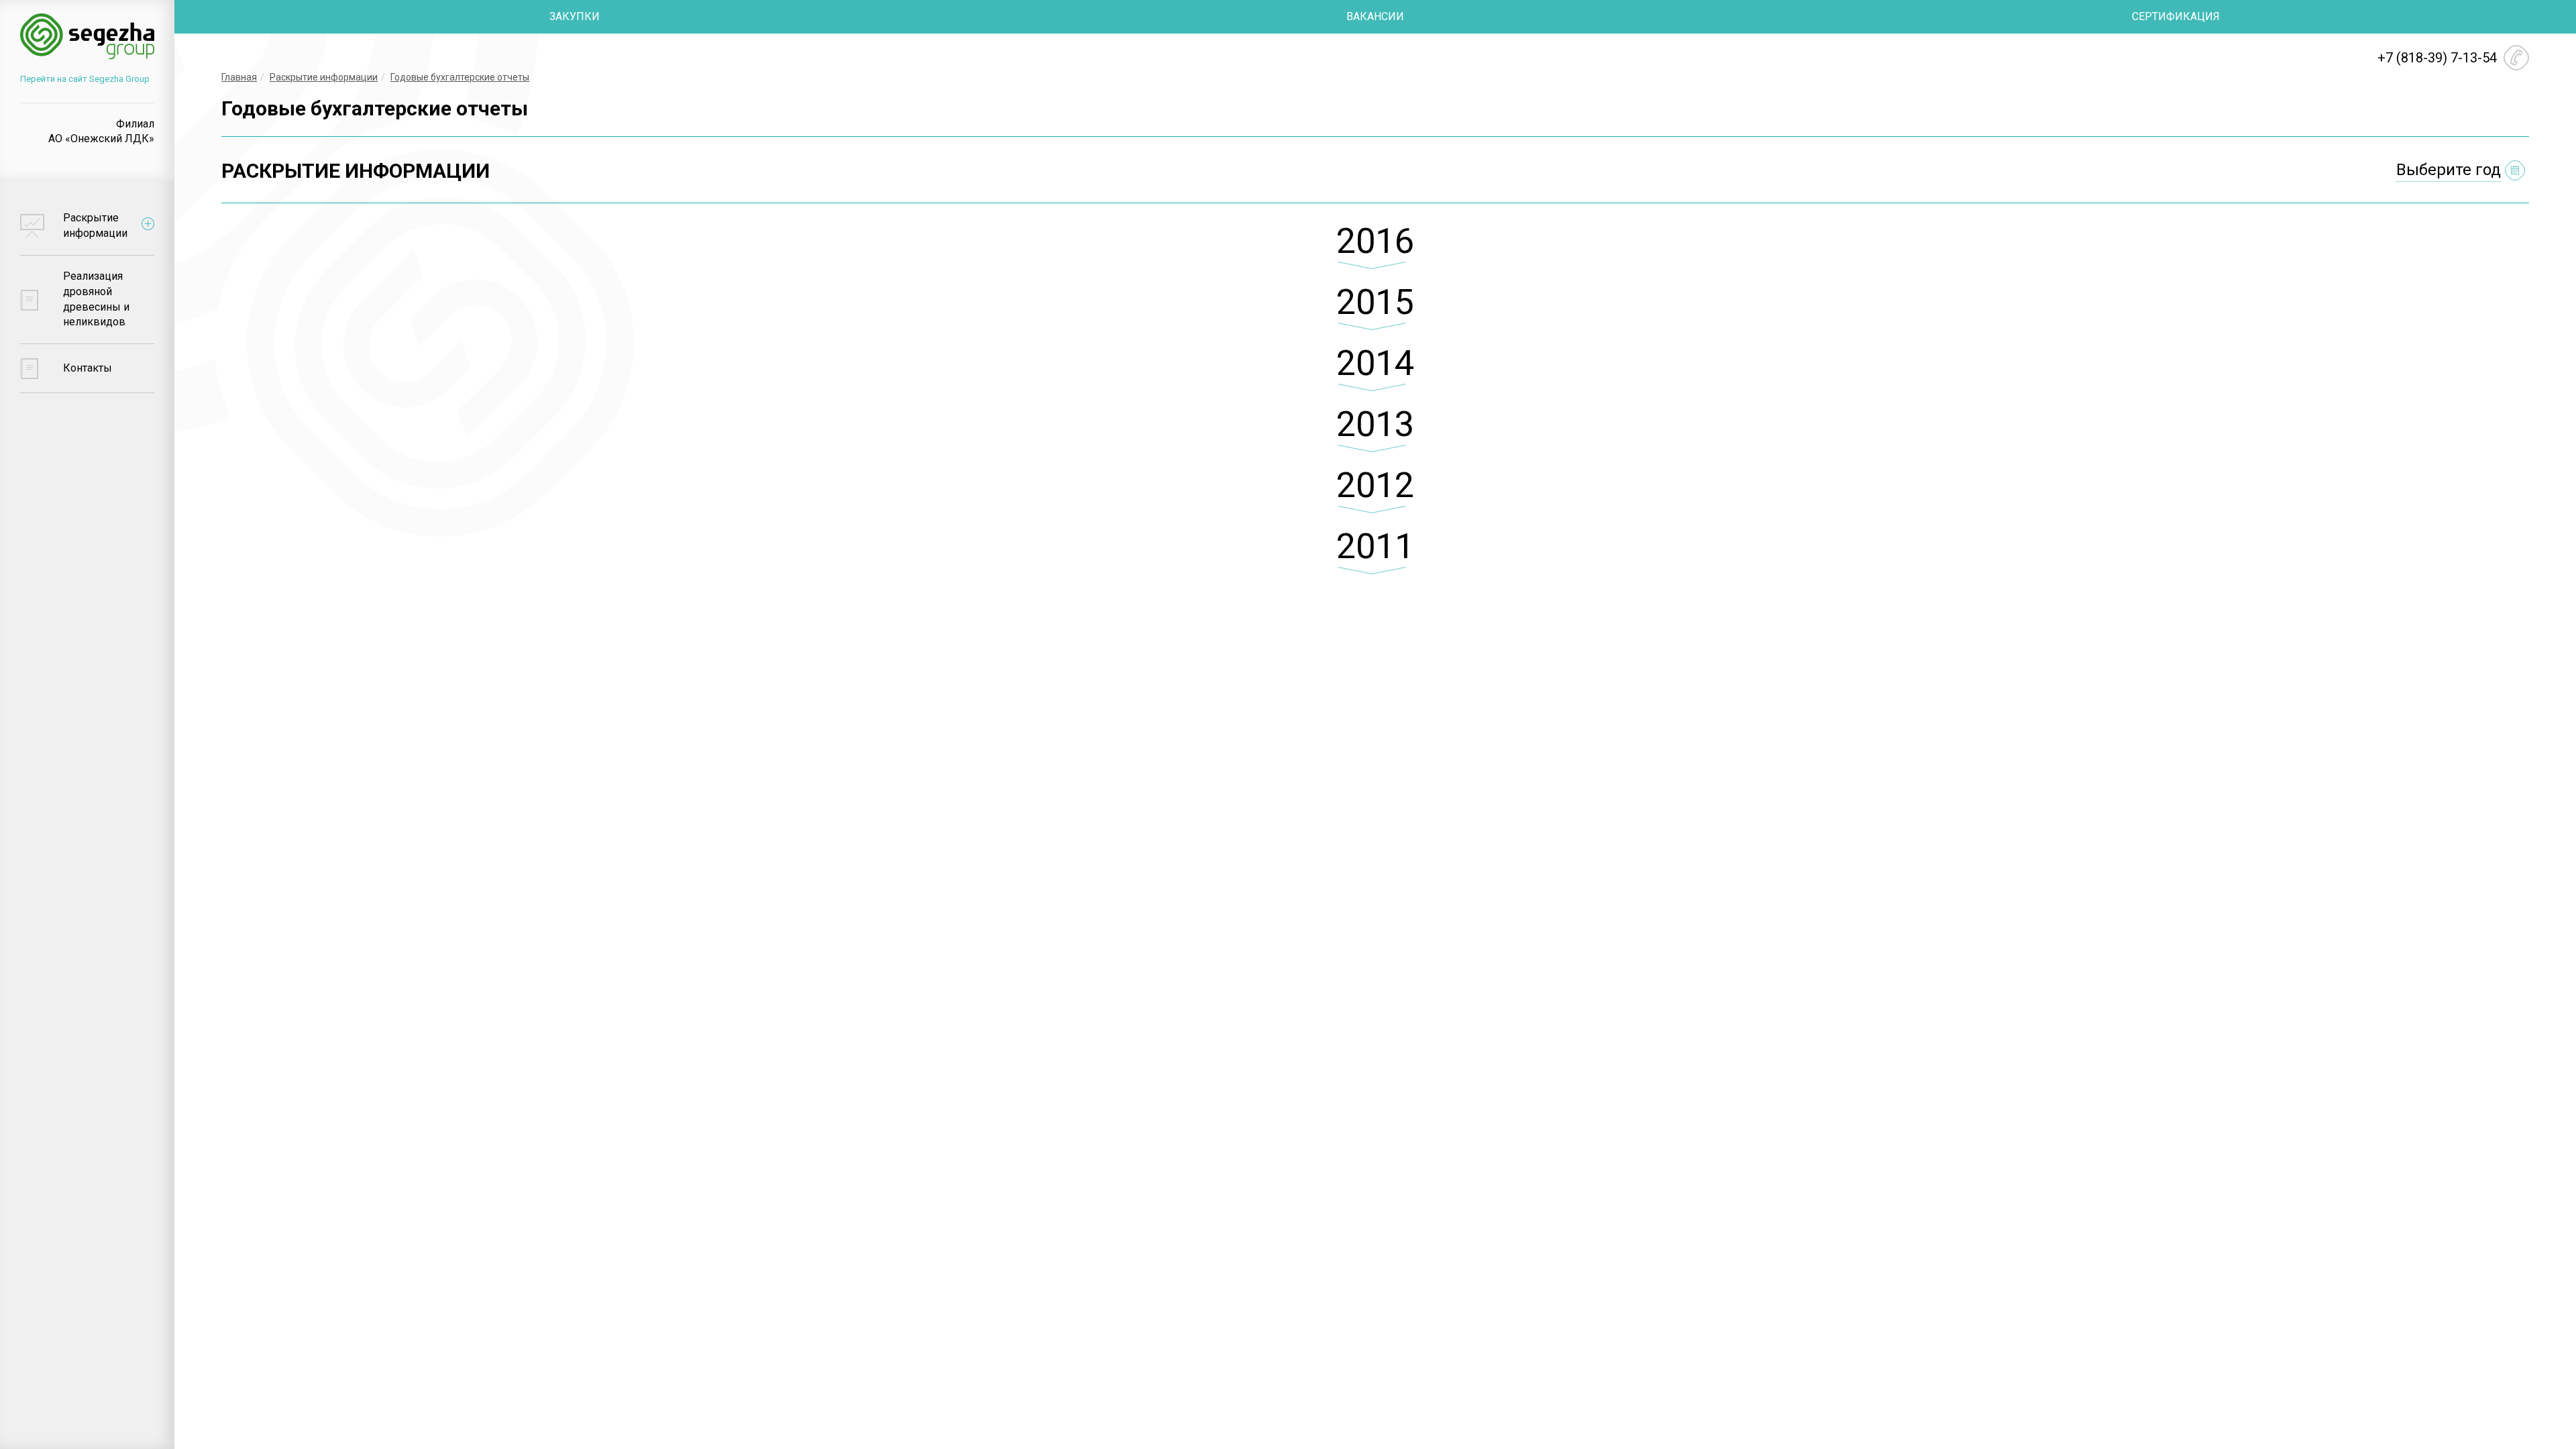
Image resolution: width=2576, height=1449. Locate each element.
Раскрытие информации (324, 77)
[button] (1375, 252)
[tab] (1375, 252)
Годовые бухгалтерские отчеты (460, 77)
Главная (239, 77)
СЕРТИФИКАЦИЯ (2176, 16)
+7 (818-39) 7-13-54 (2437, 58)
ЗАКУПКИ (575, 16)
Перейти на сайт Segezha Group (85, 79)
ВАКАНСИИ (1375, 16)
